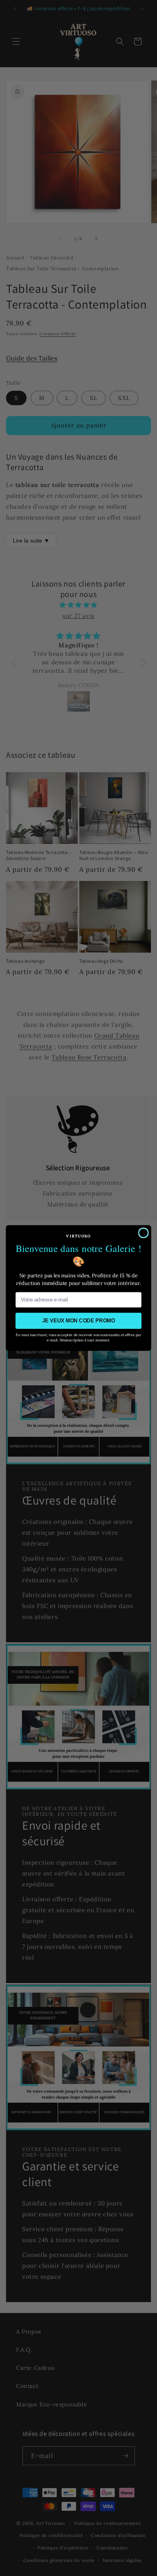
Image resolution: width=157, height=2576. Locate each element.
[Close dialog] (143, 1233)
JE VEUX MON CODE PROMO (79, 1321)
